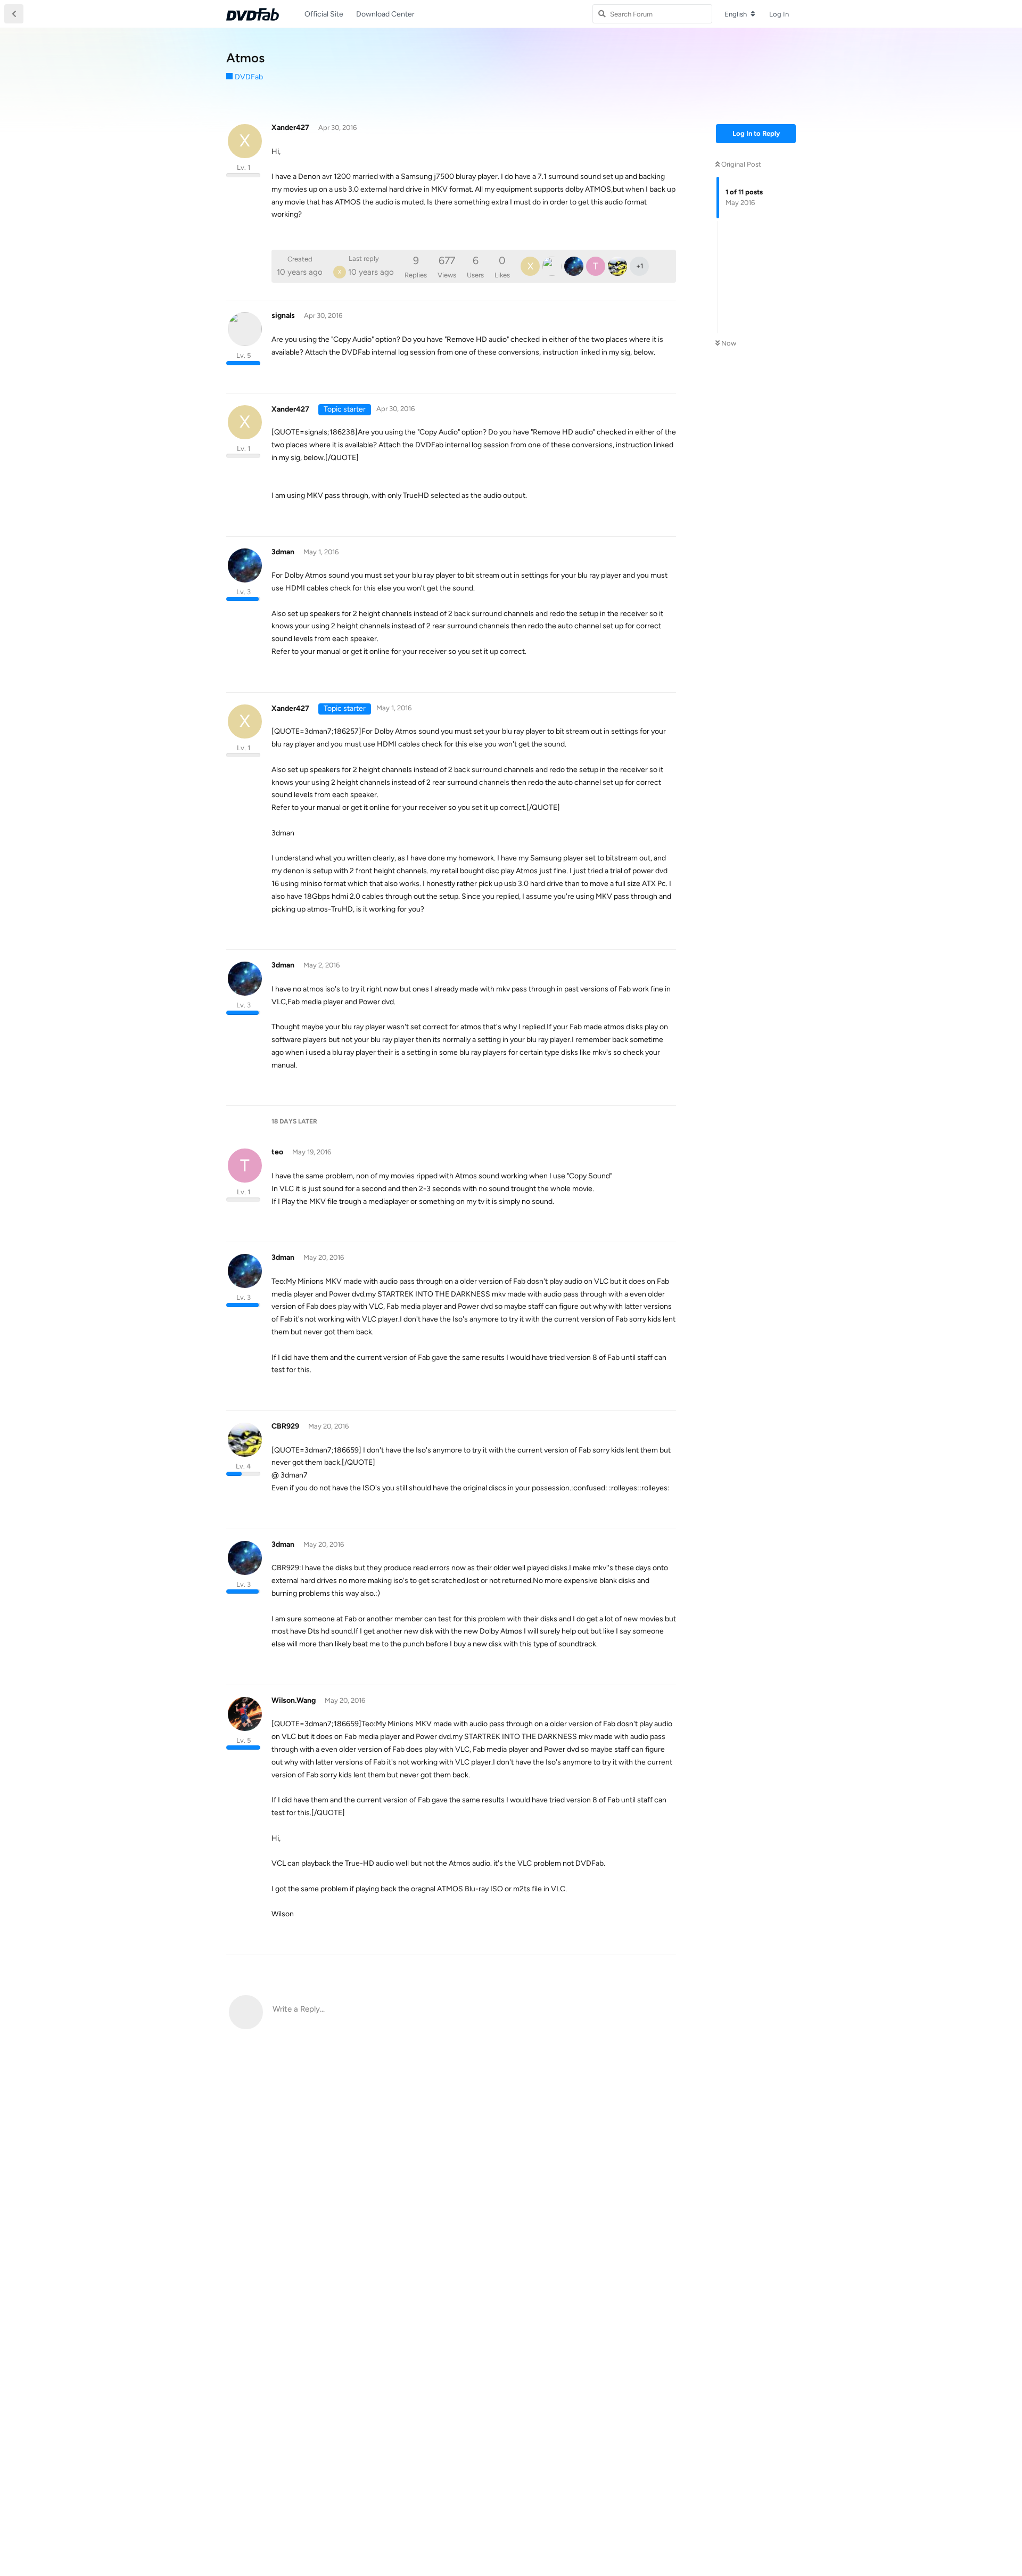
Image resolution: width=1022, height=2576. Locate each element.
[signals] (552, 266)
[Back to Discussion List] (14, 14)
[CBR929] (617, 266)
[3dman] (574, 266)
